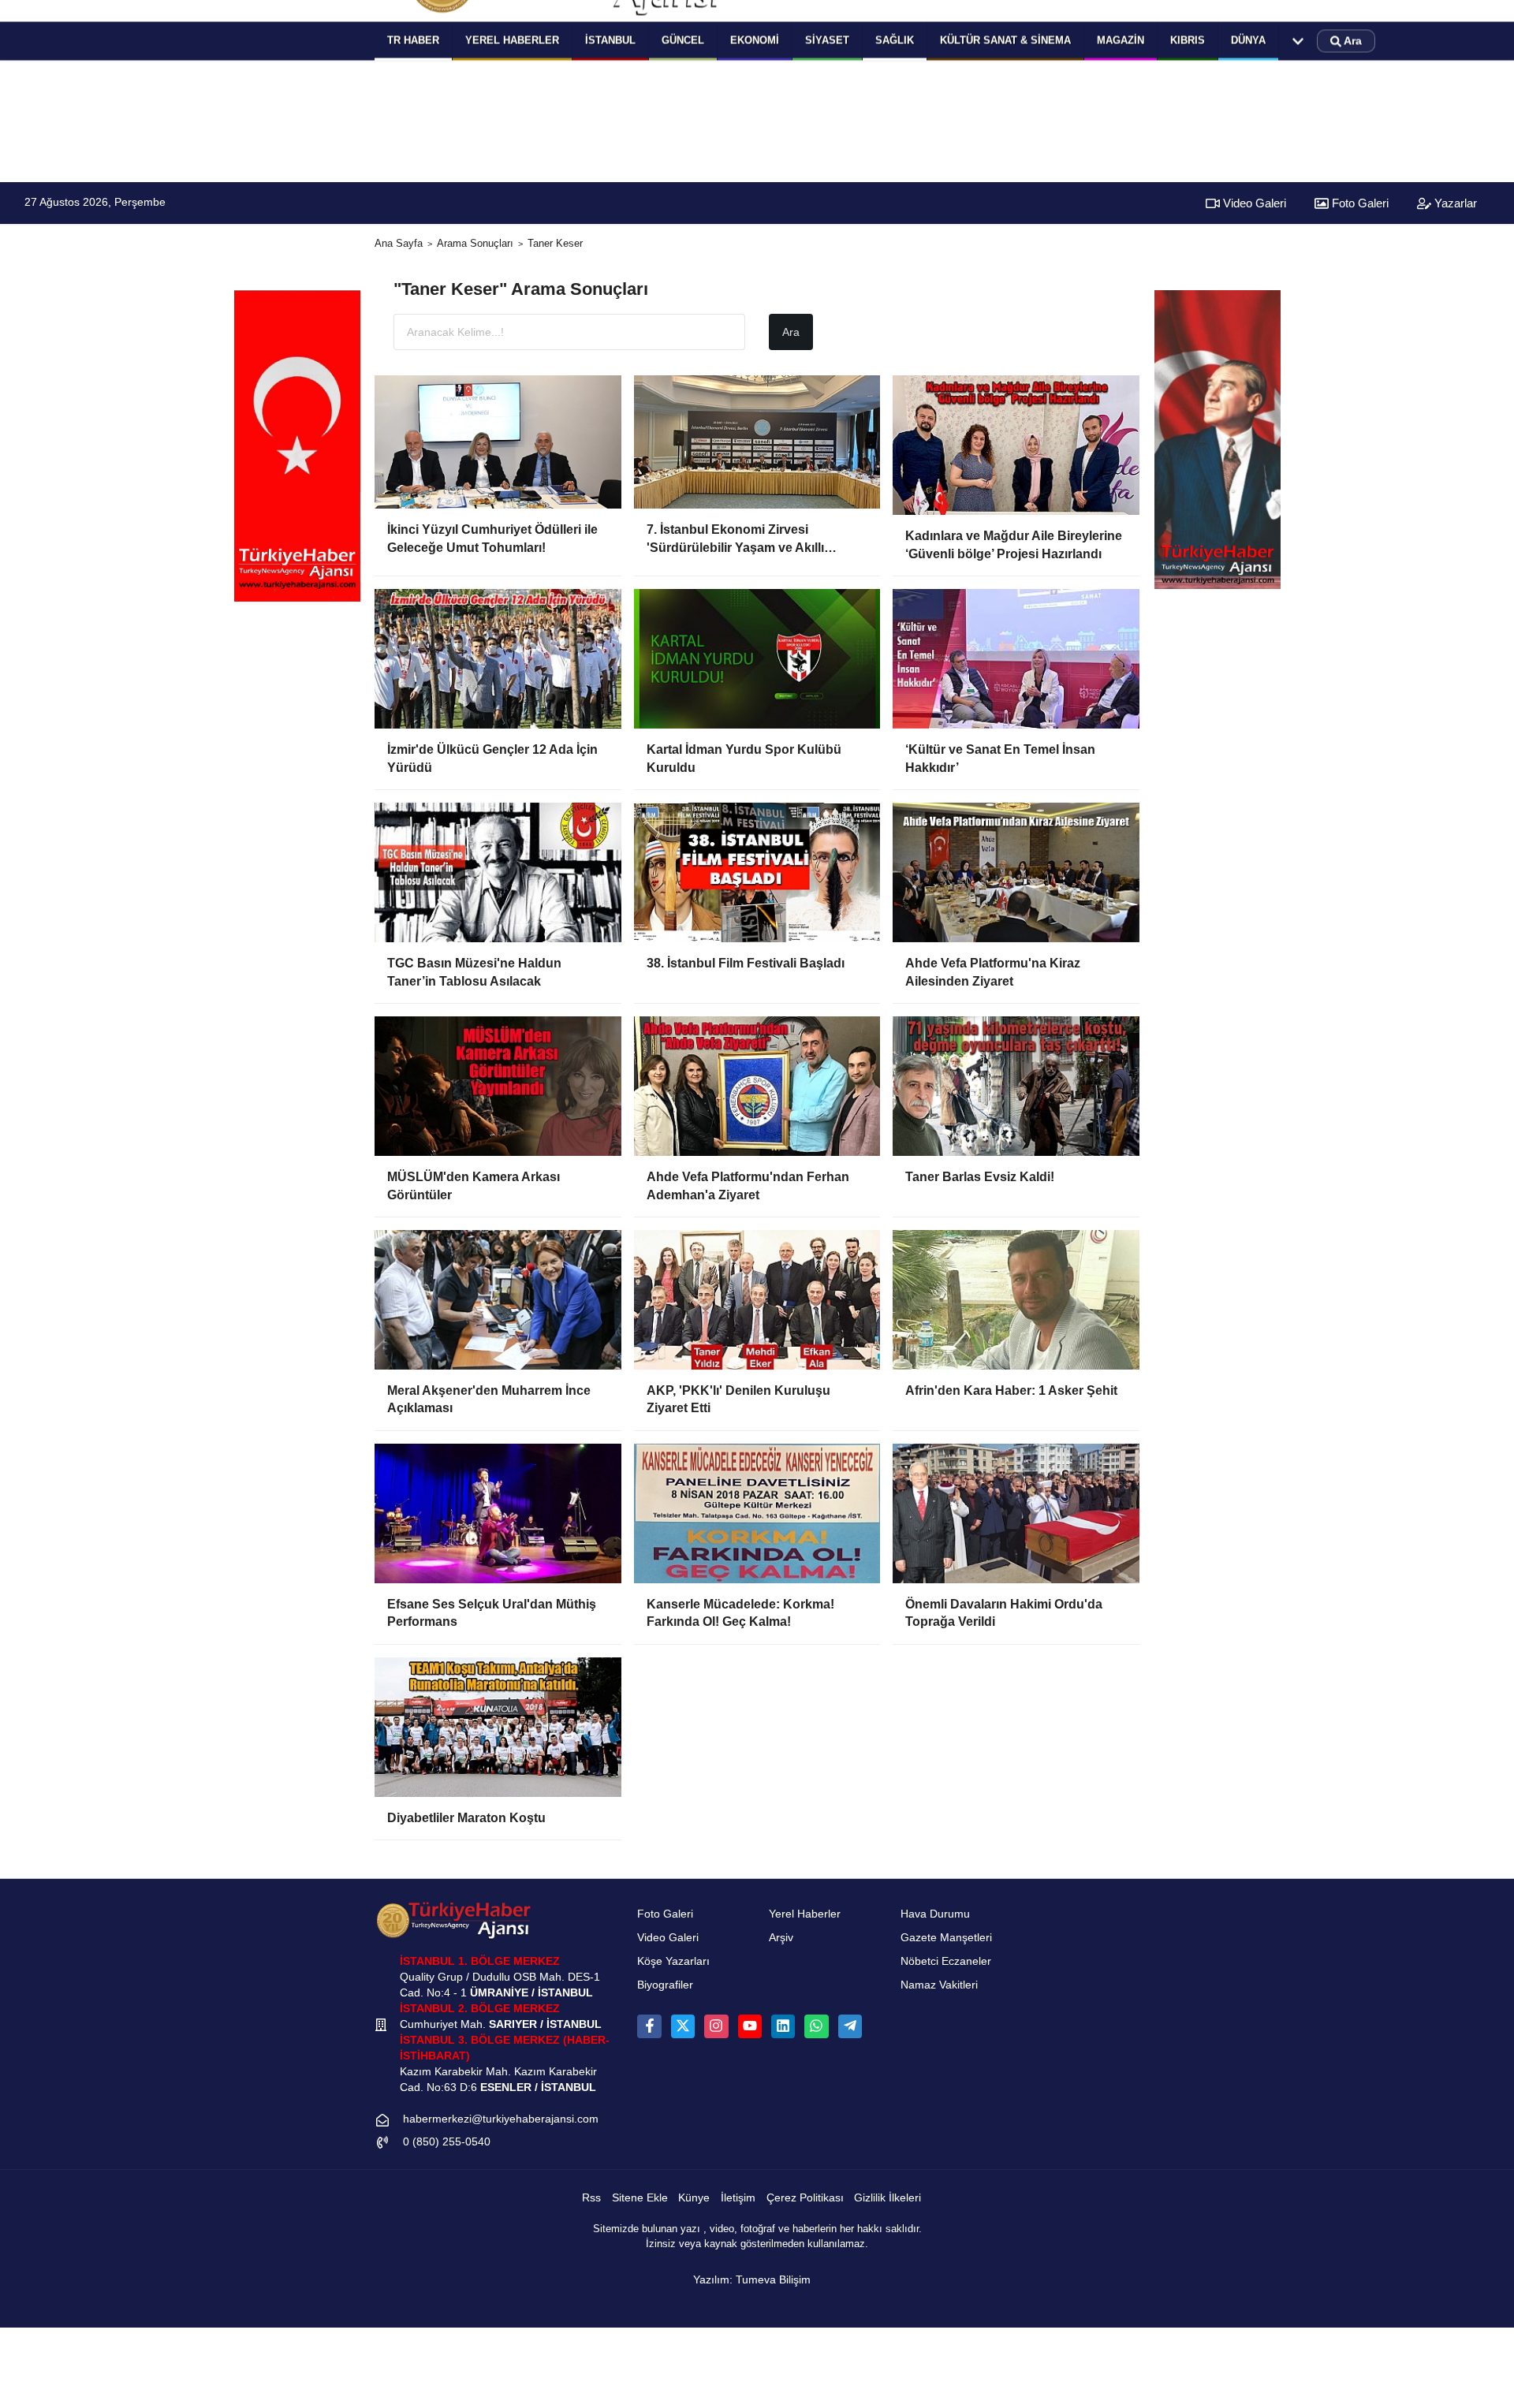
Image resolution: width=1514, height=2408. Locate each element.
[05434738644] (816, 2026)
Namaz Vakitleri (939, 1985)
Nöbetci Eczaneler (946, 1961)
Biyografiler (665, 1985)
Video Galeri (1253, 203)
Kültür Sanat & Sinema (1005, 40)
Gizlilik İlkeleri (888, 2198)
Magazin (1121, 40)
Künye (694, 2198)
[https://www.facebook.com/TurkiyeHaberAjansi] (649, 2026)
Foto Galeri (1359, 203)
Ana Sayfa (399, 243)
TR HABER (413, 40)
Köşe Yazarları (673, 1961)
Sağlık (895, 40)
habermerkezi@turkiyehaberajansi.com (501, 2119)
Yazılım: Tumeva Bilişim (752, 2280)
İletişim (738, 2198)
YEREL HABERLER (512, 40)
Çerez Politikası (805, 2198)
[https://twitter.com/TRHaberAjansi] (683, 2026)
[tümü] (1298, 41)
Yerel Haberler (805, 1914)
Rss (591, 2198)
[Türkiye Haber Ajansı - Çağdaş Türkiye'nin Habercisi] (453, 1920)
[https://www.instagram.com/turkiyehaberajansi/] (716, 2026)
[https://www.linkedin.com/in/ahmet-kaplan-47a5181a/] (783, 2026)
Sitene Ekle (640, 2198)
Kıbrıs (1188, 40)
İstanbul (610, 40)
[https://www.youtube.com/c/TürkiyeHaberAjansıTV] (750, 2026)
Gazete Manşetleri (946, 1938)
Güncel (683, 40)
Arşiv (781, 1938)
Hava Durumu (935, 1914)
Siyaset (827, 40)
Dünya (1248, 40)
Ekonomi (755, 40)
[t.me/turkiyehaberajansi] (850, 2026)
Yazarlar (1454, 203)
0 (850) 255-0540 (447, 2142)
